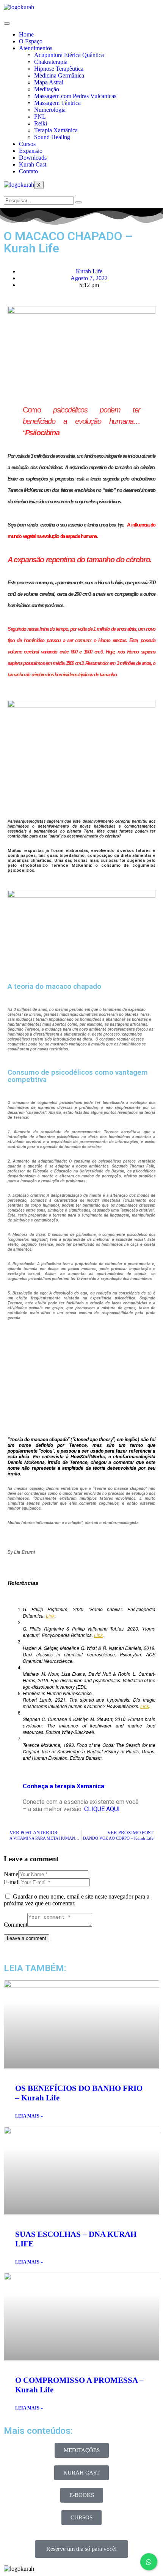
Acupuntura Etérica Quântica (69, 55)
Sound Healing (52, 137)
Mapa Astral (49, 82)
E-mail (12, 1882)
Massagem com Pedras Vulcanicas (75, 96)
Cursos (27, 144)
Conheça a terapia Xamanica (63, 1786)
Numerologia (50, 110)
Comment (16, 1925)
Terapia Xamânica (56, 130)
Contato (28, 171)
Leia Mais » (29, 2116)
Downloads (33, 158)
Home (26, 34)
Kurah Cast (33, 164)
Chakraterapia (51, 62)
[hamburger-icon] (7, 24)
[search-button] (78, 202)
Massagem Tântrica (57, 103)
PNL (40, 117)
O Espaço (31, 41)
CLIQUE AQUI (102, 1809)
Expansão (31, 151)
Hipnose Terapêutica (59, 69)
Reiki (41, 123)
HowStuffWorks (88, 1457)
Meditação (47, 89)
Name (11, 1874)
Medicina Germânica (59, 75)
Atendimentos (36, 48)
